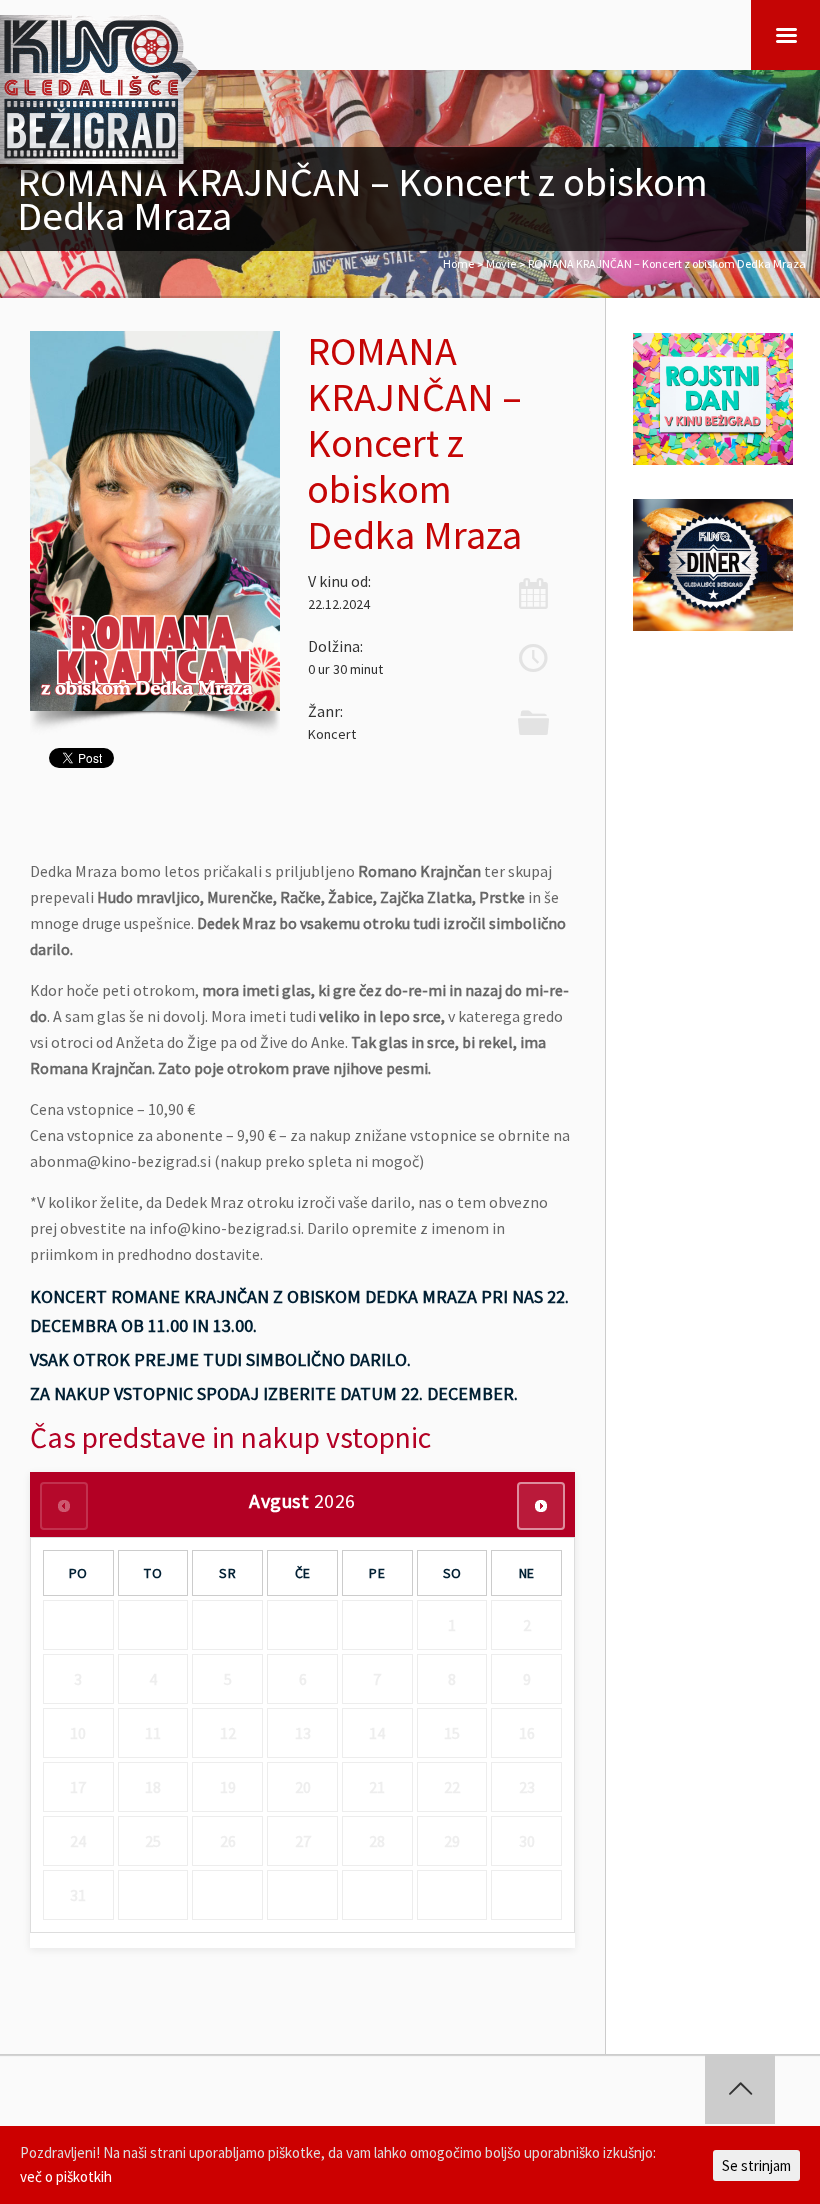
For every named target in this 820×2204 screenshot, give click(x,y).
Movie (501, 263)
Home (458, 263)
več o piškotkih (66, 2176)
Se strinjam (756, 2165)
